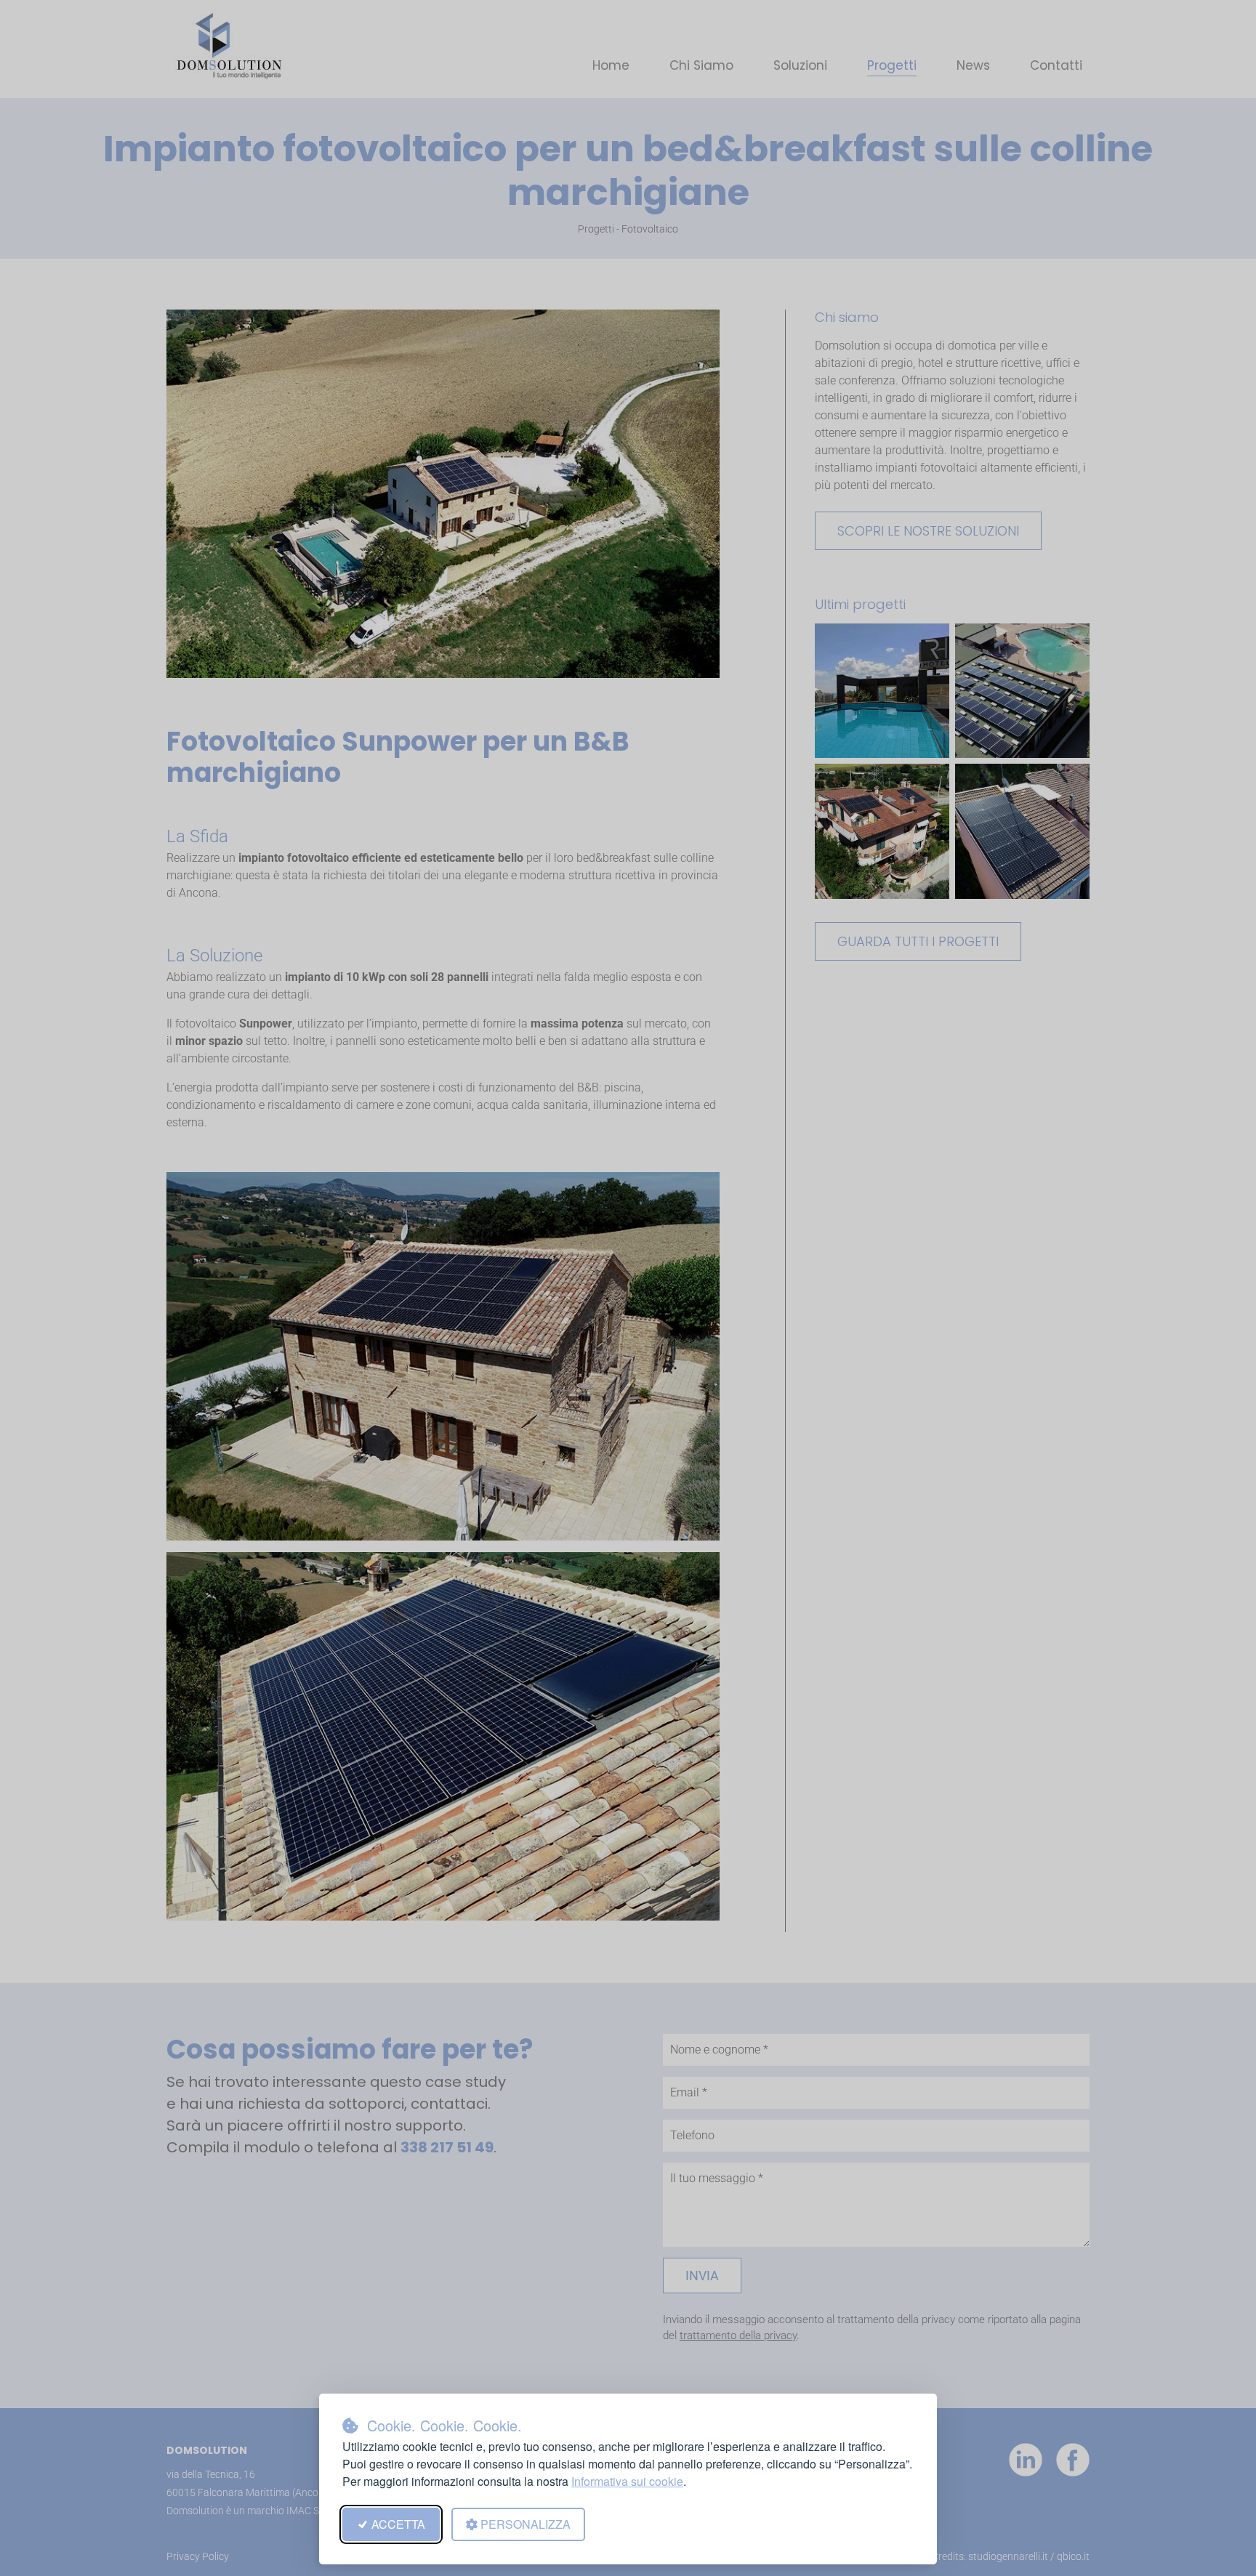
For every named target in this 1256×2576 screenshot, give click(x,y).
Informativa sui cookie (627, 2481)
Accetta (398, 2524)
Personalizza (526, 2524)
